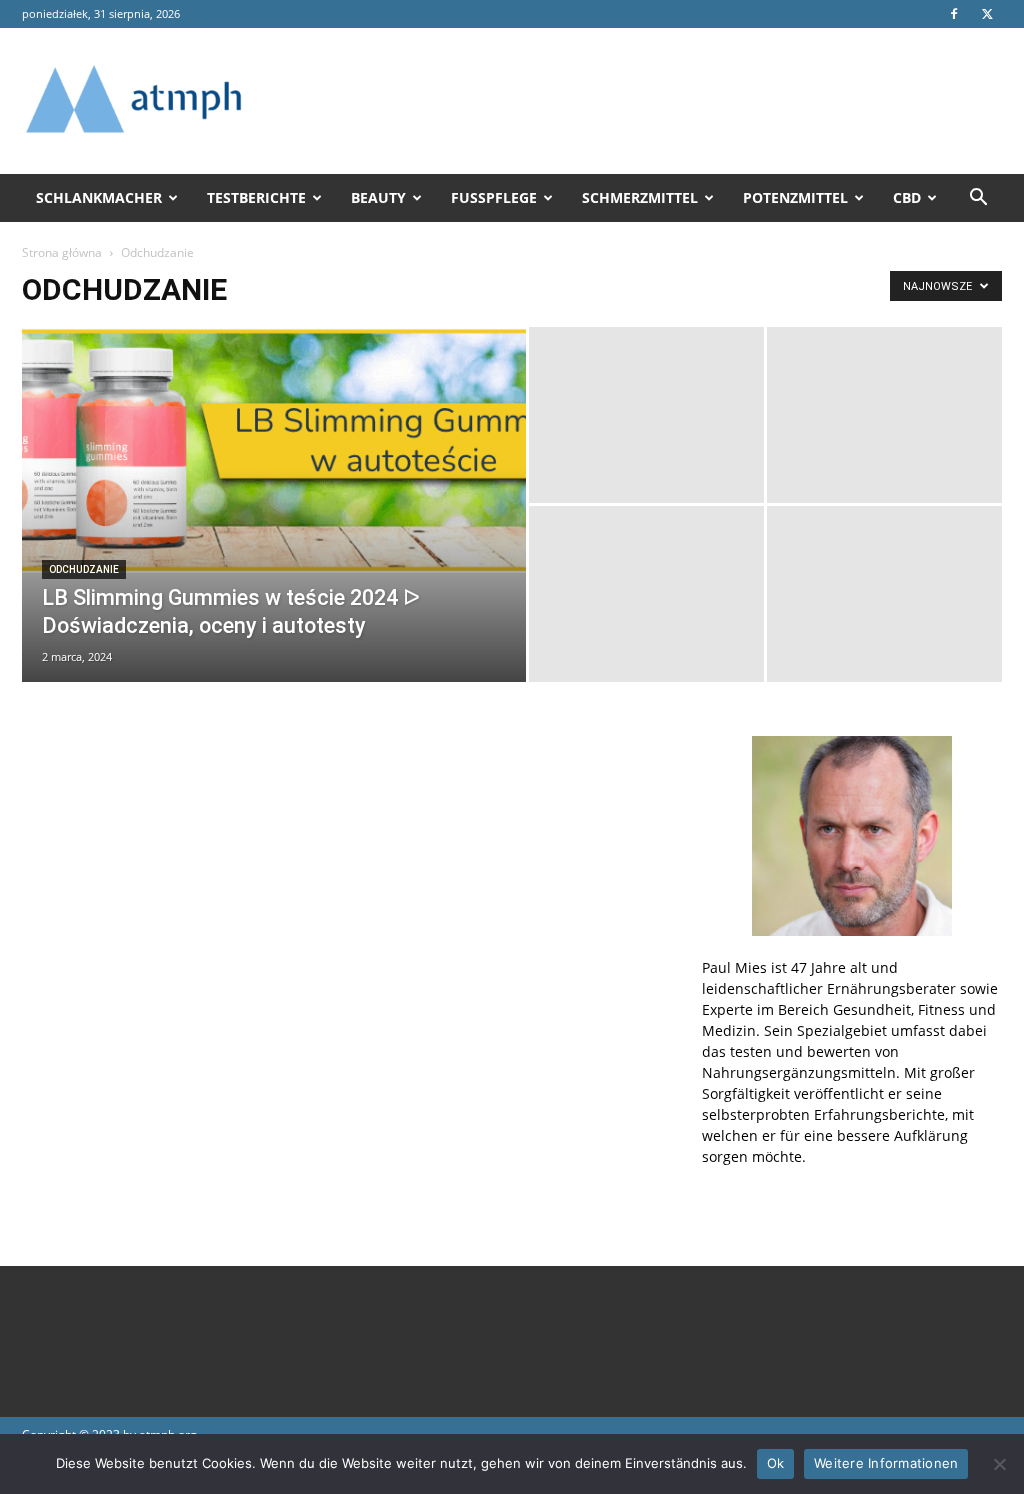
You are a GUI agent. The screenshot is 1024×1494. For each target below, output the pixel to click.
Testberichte (256, 197)
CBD (907, 197)
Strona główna (62, 252)
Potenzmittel (795, 197)
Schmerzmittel (640, 197)
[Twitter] (987, 14)
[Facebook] (954, 14)
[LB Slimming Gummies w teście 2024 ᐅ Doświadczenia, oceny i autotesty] (274, 450)
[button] (978, 199)
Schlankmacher (99, 197)
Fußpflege (494, 197)
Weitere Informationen (886, 1463)
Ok (776, 1463)
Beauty (378, 197)
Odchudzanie (84, 569)
